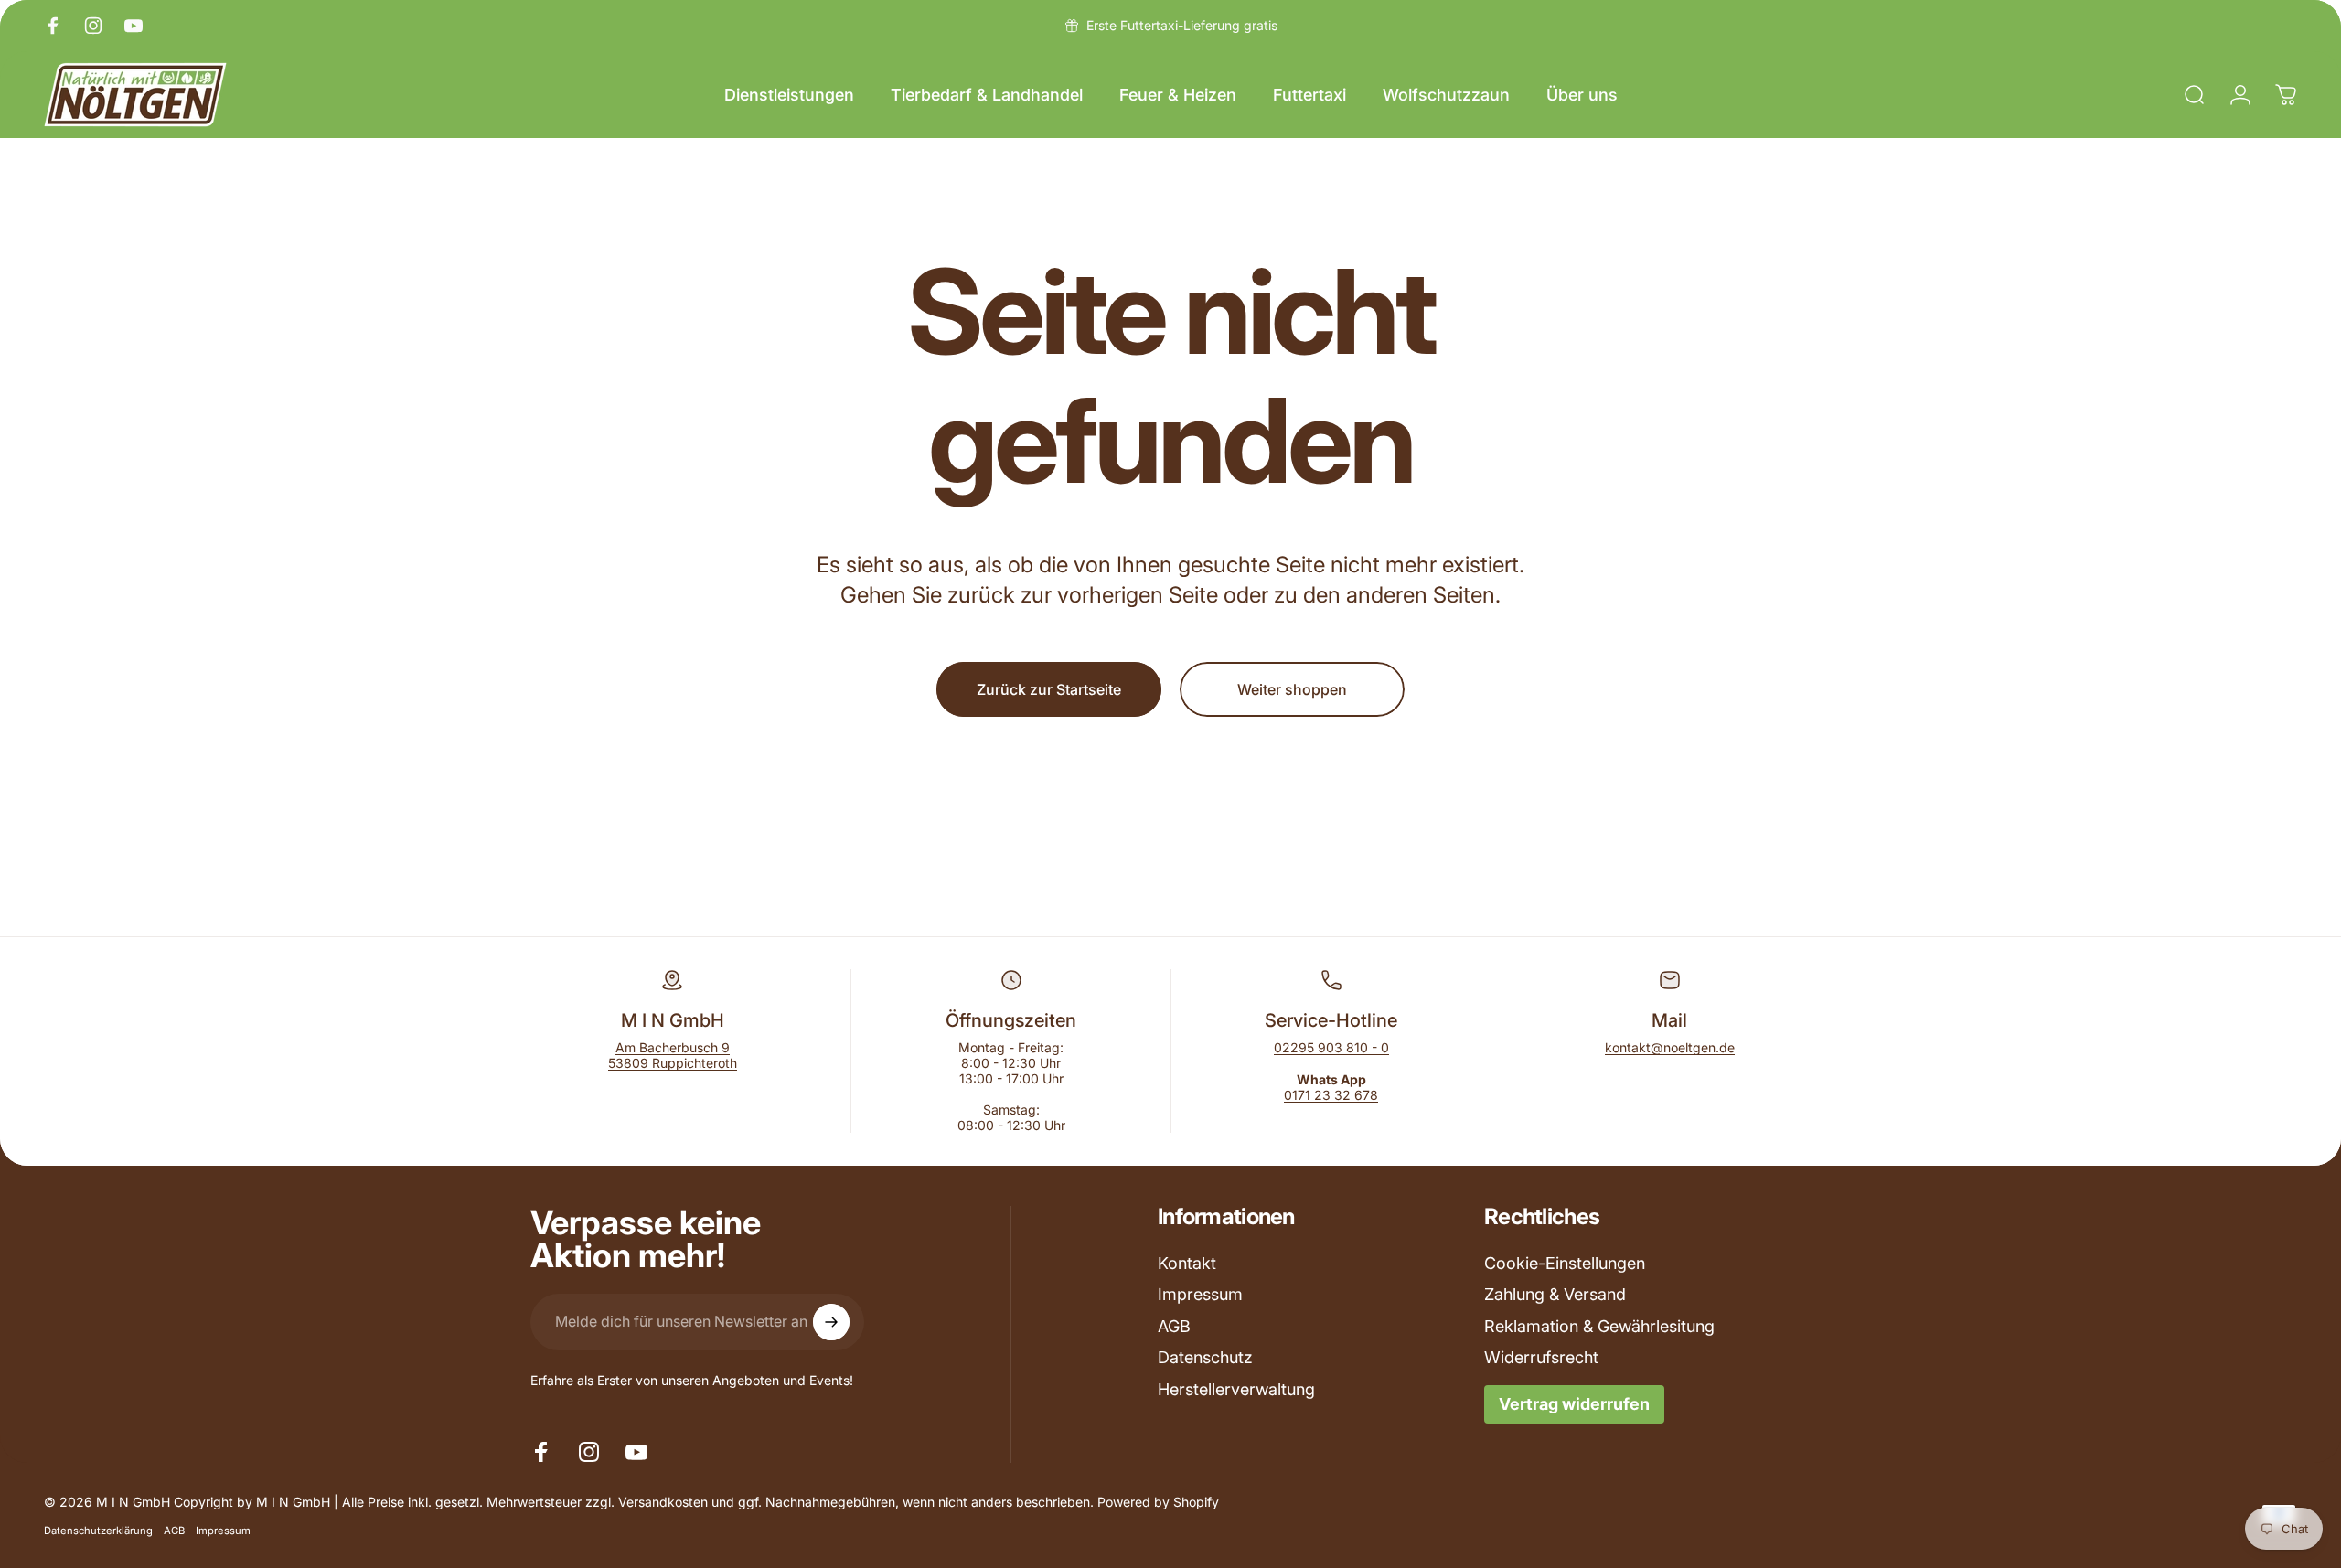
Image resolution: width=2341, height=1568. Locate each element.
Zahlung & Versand (1555, 1294)
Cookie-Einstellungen (1565, 1263)
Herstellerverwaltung (1236, 1389)
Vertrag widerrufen (1574, 1404)
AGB (1174, 1326)
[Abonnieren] (831, 1322)
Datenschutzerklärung (98, 1531)
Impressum (1200, 1294)
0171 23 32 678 (1331, 1095)
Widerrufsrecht (1541, 1357)
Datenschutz (1205, 1357)
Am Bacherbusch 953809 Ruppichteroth (673, 1055)
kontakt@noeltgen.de (1670, 1047)
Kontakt (1187, 1263)
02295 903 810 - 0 (1331, 1047)
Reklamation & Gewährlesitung (1599, 1326)
